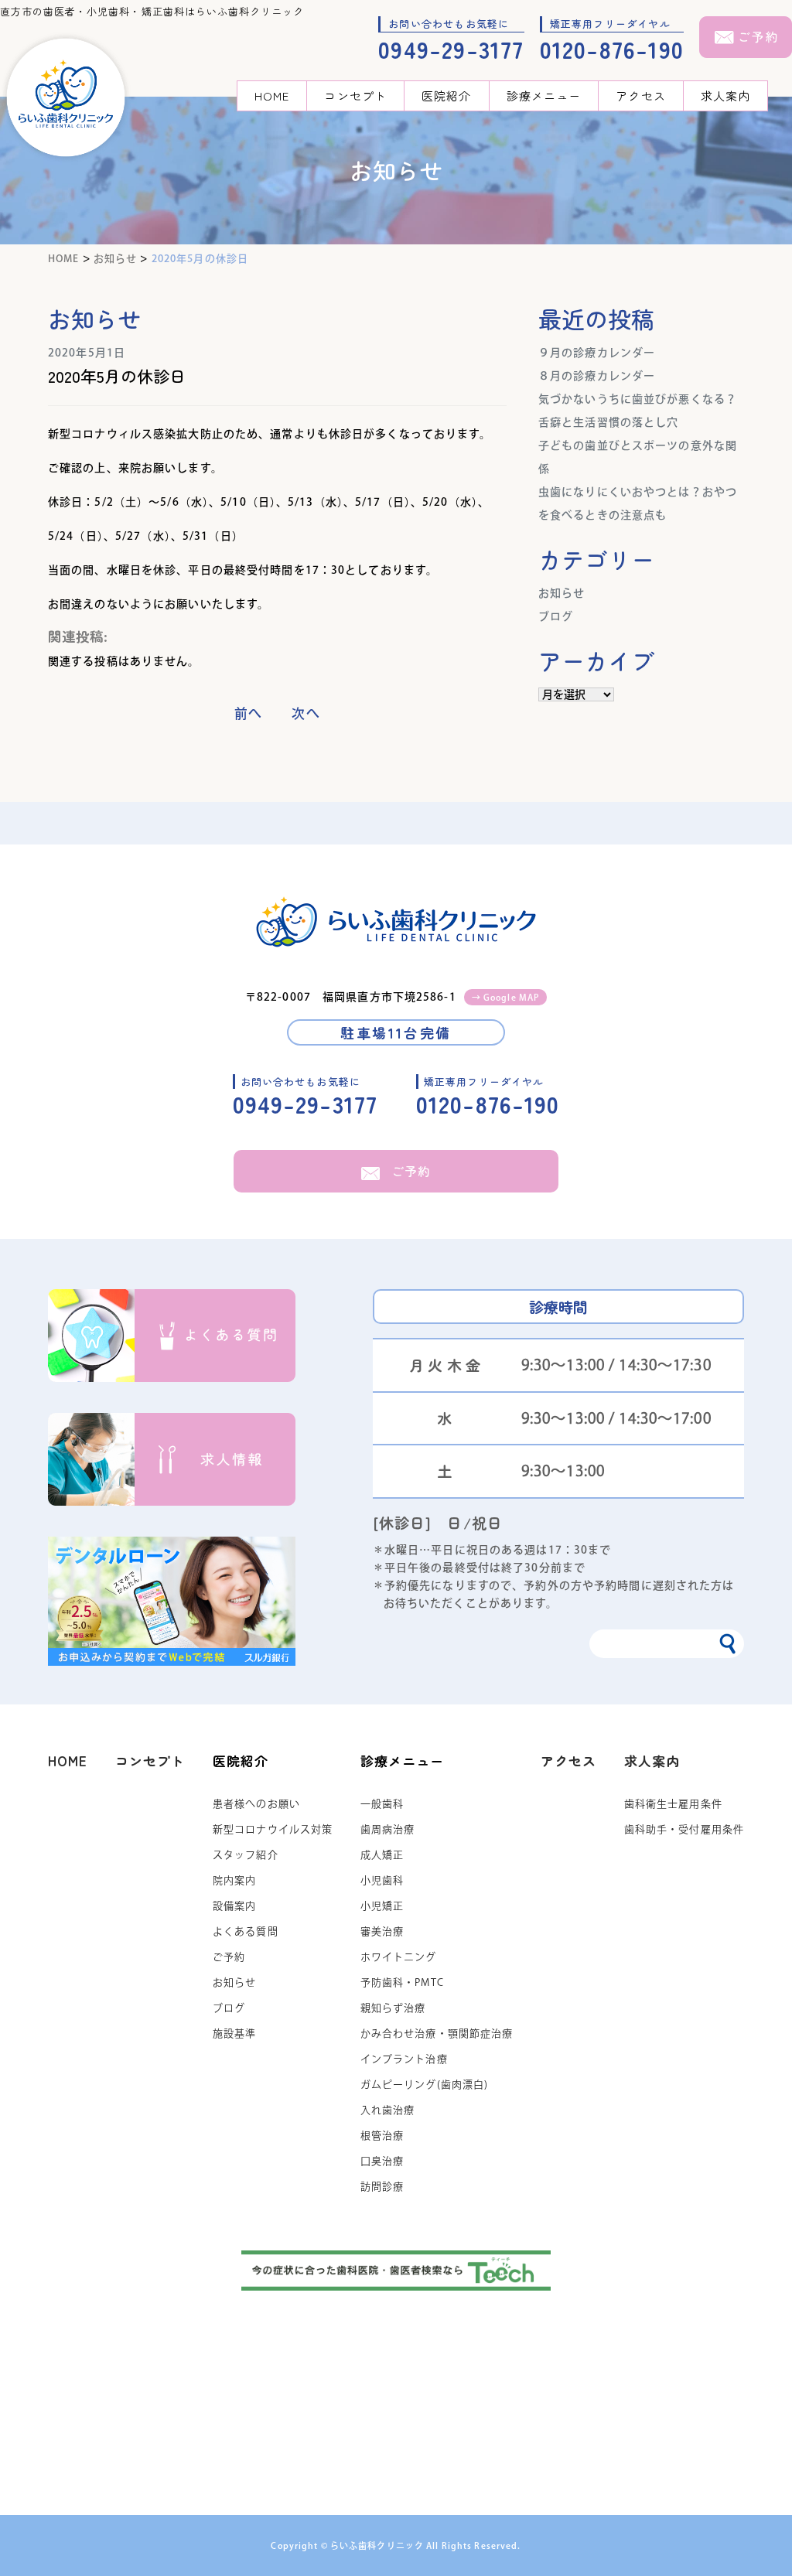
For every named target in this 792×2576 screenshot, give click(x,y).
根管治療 (382, 2136)
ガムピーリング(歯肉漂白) (425, 2085)
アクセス (640, 96)
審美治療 (382, 1931)
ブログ (556, 616)
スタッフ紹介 (246, 1855)
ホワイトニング (399, 1957)
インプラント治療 (404, 2059)
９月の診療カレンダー (597, 353)
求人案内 (725, 96)
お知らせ (562, 593)
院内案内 (234, 1880)
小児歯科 (382, 1880)
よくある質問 (246, 1931)
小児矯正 (382, 1906)
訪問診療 (382, 2187)
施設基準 (234, 2034)
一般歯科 (382, 1804)
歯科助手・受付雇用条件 (684, 1829)
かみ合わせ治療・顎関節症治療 (437, 2034)
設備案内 (234, 1906)
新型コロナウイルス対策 (273, 1829)
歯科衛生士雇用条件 (673, 1804)
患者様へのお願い (256, 1804)
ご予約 (411, 1171)
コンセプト (355, 96)
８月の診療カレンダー (597, 376)
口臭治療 (382, 2161)
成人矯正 (382, 1855)
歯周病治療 (388, 1829)
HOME (272, 96)
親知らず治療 (393, 2008)
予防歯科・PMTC (402, 1982)
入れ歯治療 (388, 2110)
